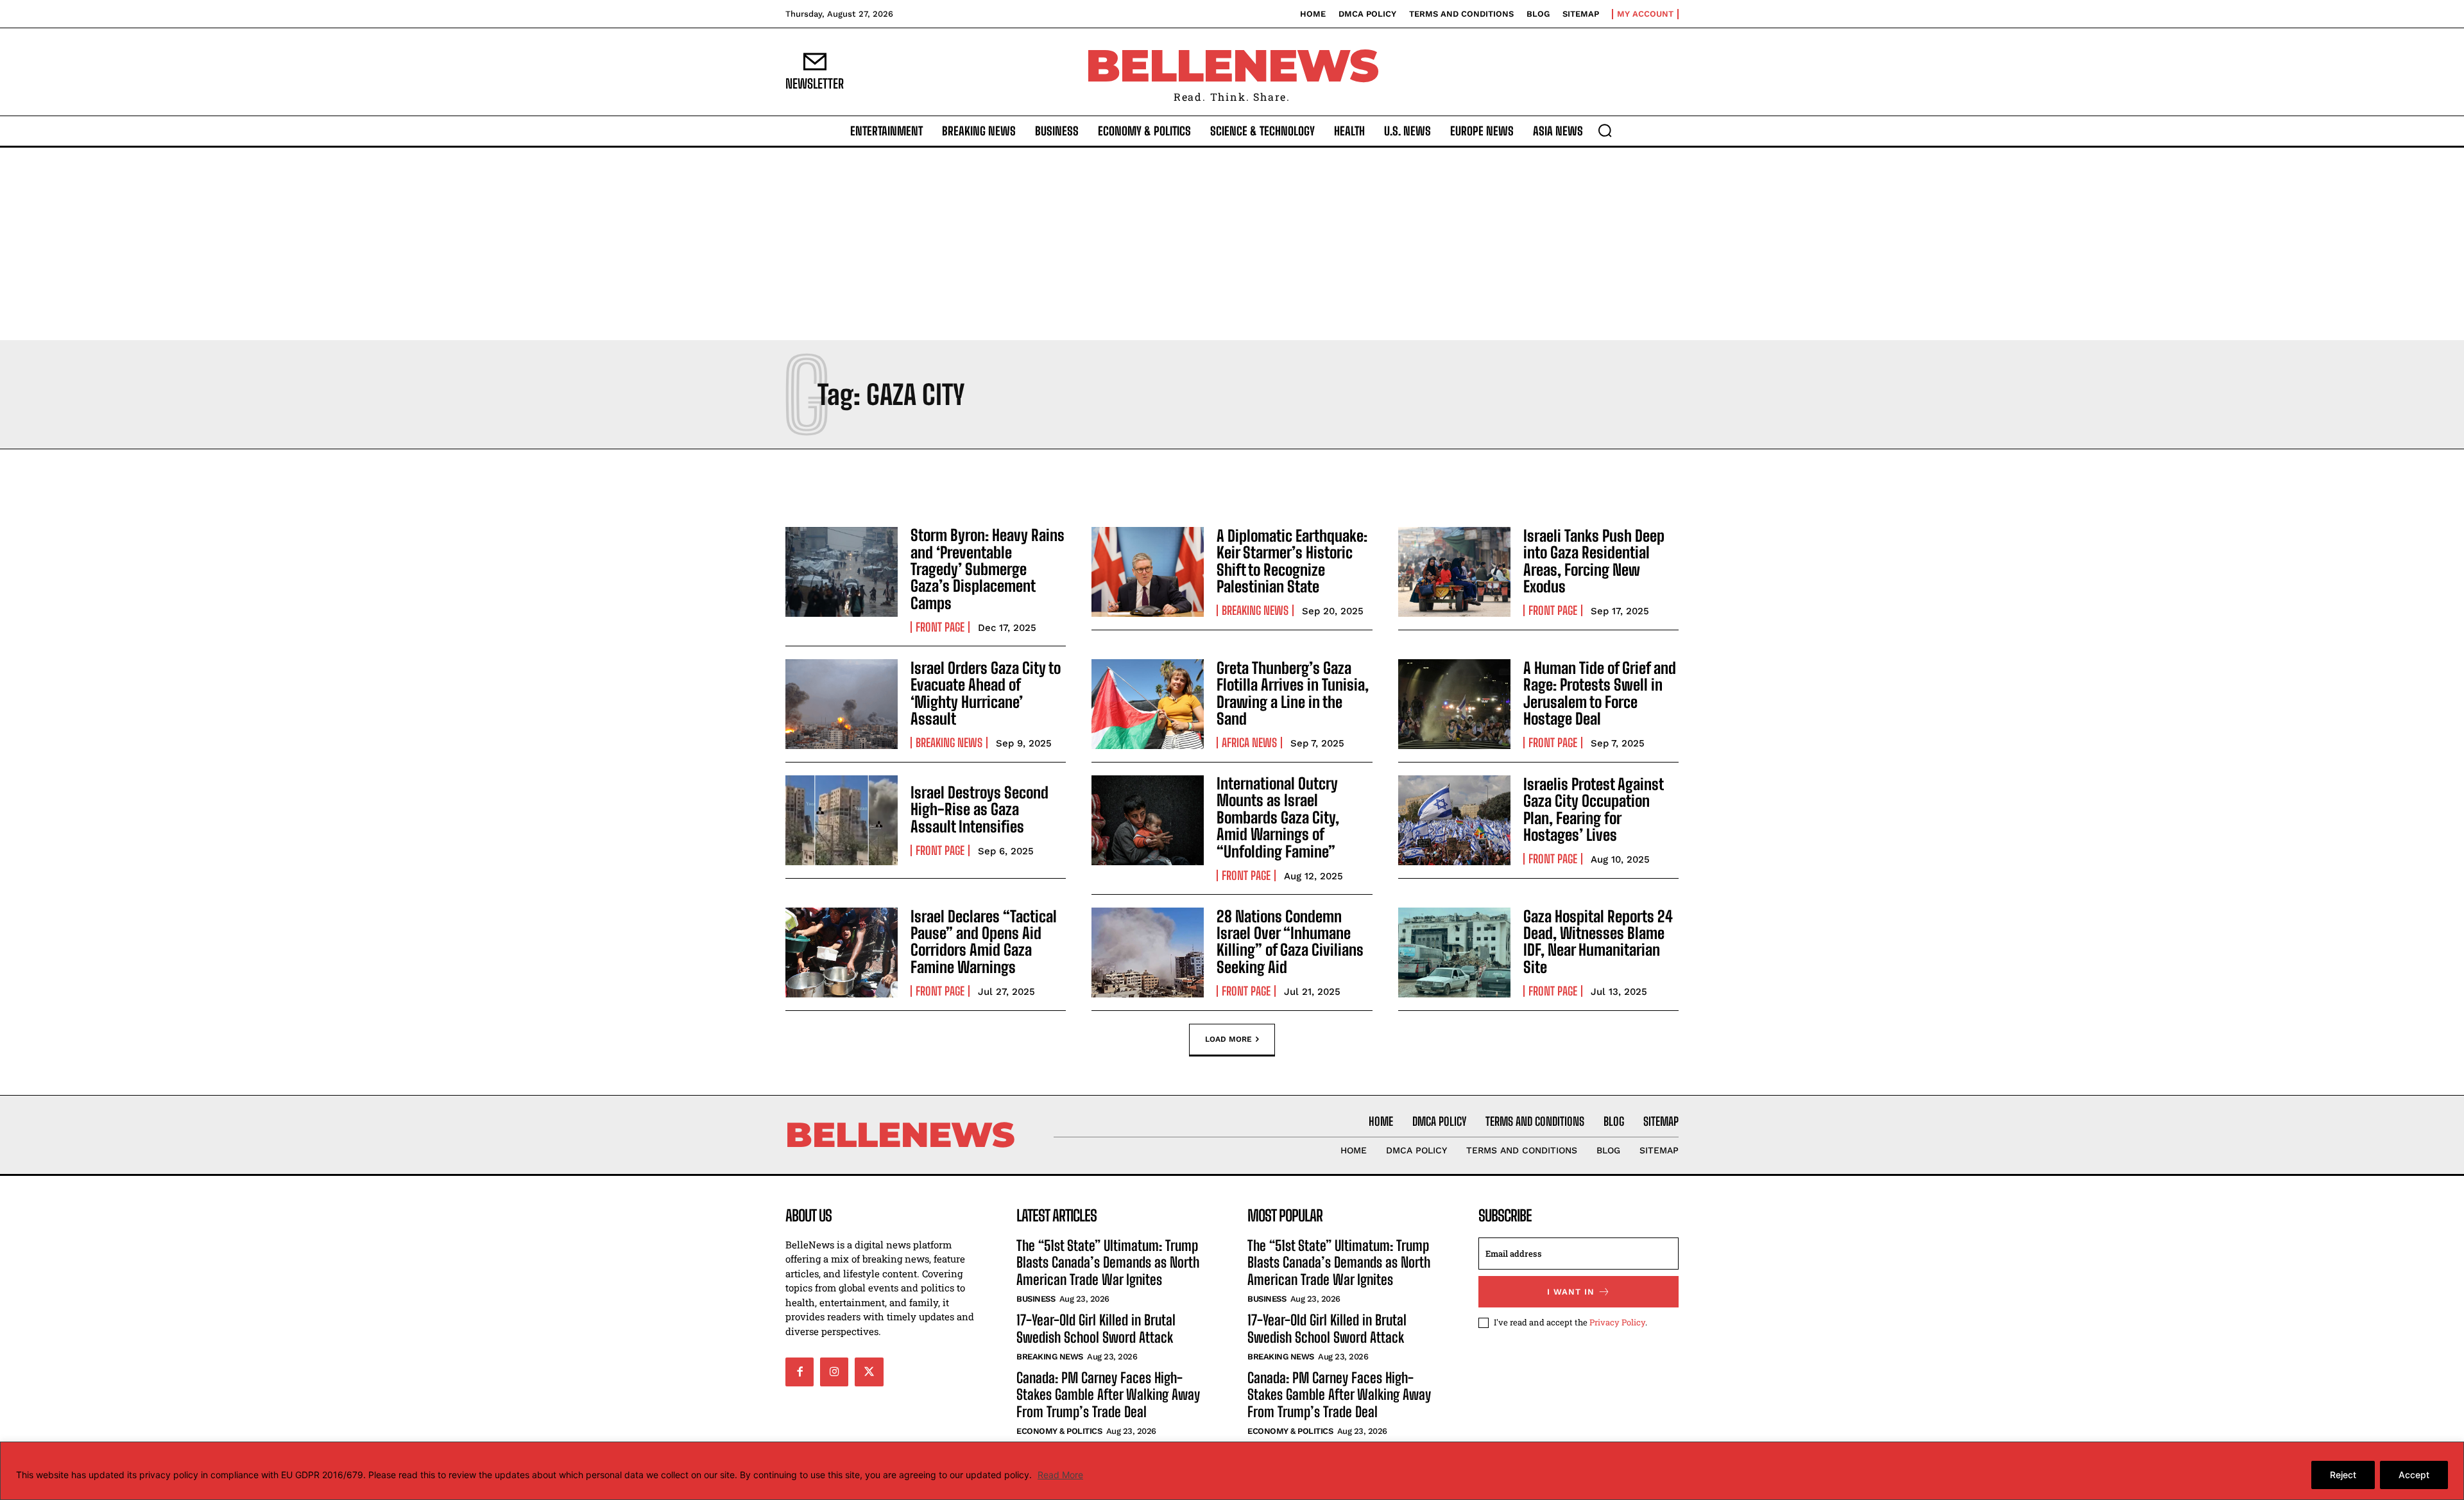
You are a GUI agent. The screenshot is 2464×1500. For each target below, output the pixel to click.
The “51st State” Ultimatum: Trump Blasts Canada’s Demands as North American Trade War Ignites (1108, 1263)
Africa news (1249, 743)
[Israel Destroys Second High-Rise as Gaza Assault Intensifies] (842, 820)
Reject (2343, 1475)
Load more (1228, 1039)
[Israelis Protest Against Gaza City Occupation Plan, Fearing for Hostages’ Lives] (1454, 820)
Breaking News (1255, 610)
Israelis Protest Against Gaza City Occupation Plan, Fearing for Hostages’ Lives (1594, 809)
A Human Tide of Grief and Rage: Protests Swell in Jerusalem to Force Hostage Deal (1600, 693)
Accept (2414, 1475)
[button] (1605, 130)
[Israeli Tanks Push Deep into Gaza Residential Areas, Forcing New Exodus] (1454, 572)
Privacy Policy (1617, 1322)
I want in (1571, 1292)
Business (1036, 1299)
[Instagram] (834, 1372)
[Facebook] (800, 1372)
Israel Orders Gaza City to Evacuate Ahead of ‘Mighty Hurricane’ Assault (986, 693)
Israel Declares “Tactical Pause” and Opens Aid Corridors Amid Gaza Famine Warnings (984, 942)
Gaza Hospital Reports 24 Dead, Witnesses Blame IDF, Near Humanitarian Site (1598, 942)
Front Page (940, 627)
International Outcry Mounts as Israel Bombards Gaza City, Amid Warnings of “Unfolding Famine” (1278, 817)
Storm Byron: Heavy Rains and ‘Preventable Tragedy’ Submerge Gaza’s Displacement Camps (988, 569)
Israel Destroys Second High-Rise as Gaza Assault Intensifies (980, 809)
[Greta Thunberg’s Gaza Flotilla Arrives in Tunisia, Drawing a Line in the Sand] (1148, 704)
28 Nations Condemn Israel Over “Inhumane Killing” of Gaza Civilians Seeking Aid (1290, 942)
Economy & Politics (1059, 1431)
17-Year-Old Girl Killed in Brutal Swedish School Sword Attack (1096, 1328)
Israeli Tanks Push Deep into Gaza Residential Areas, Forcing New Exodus (1594, 561)
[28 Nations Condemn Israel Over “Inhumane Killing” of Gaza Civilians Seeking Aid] (1148, 953)
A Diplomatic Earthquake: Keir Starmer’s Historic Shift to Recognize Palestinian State (1292, 561)
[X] (869, 1372)
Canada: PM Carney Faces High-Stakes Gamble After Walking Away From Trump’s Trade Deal (1108, 1395)
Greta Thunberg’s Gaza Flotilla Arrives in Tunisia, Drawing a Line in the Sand (1293, 693)
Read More (1060, 1475)
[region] (1232, 1471)
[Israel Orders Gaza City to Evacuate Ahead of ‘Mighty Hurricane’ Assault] (842, 704)
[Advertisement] (1232, 244)
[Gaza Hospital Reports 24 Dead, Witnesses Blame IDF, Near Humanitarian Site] (1454, 953)
